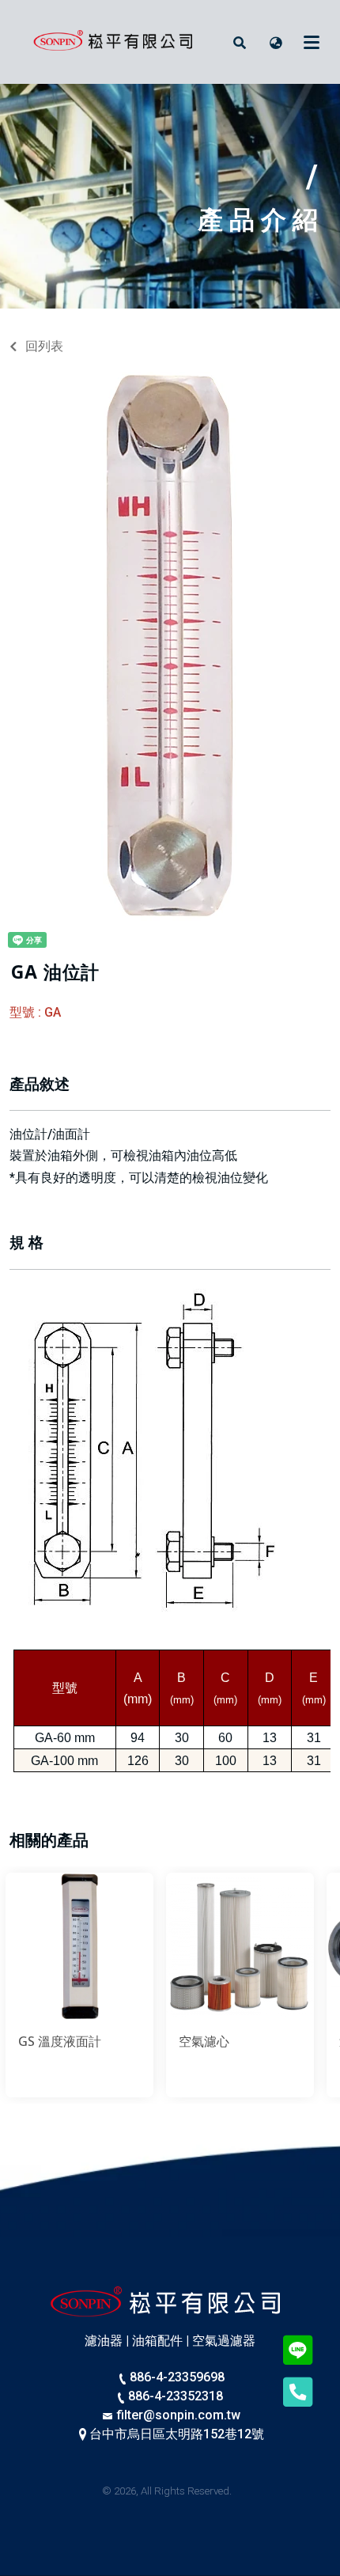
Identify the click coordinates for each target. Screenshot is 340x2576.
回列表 (44, 346)
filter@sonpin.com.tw (177, 2415)
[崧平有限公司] (116, 42)
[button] (240, 42)
